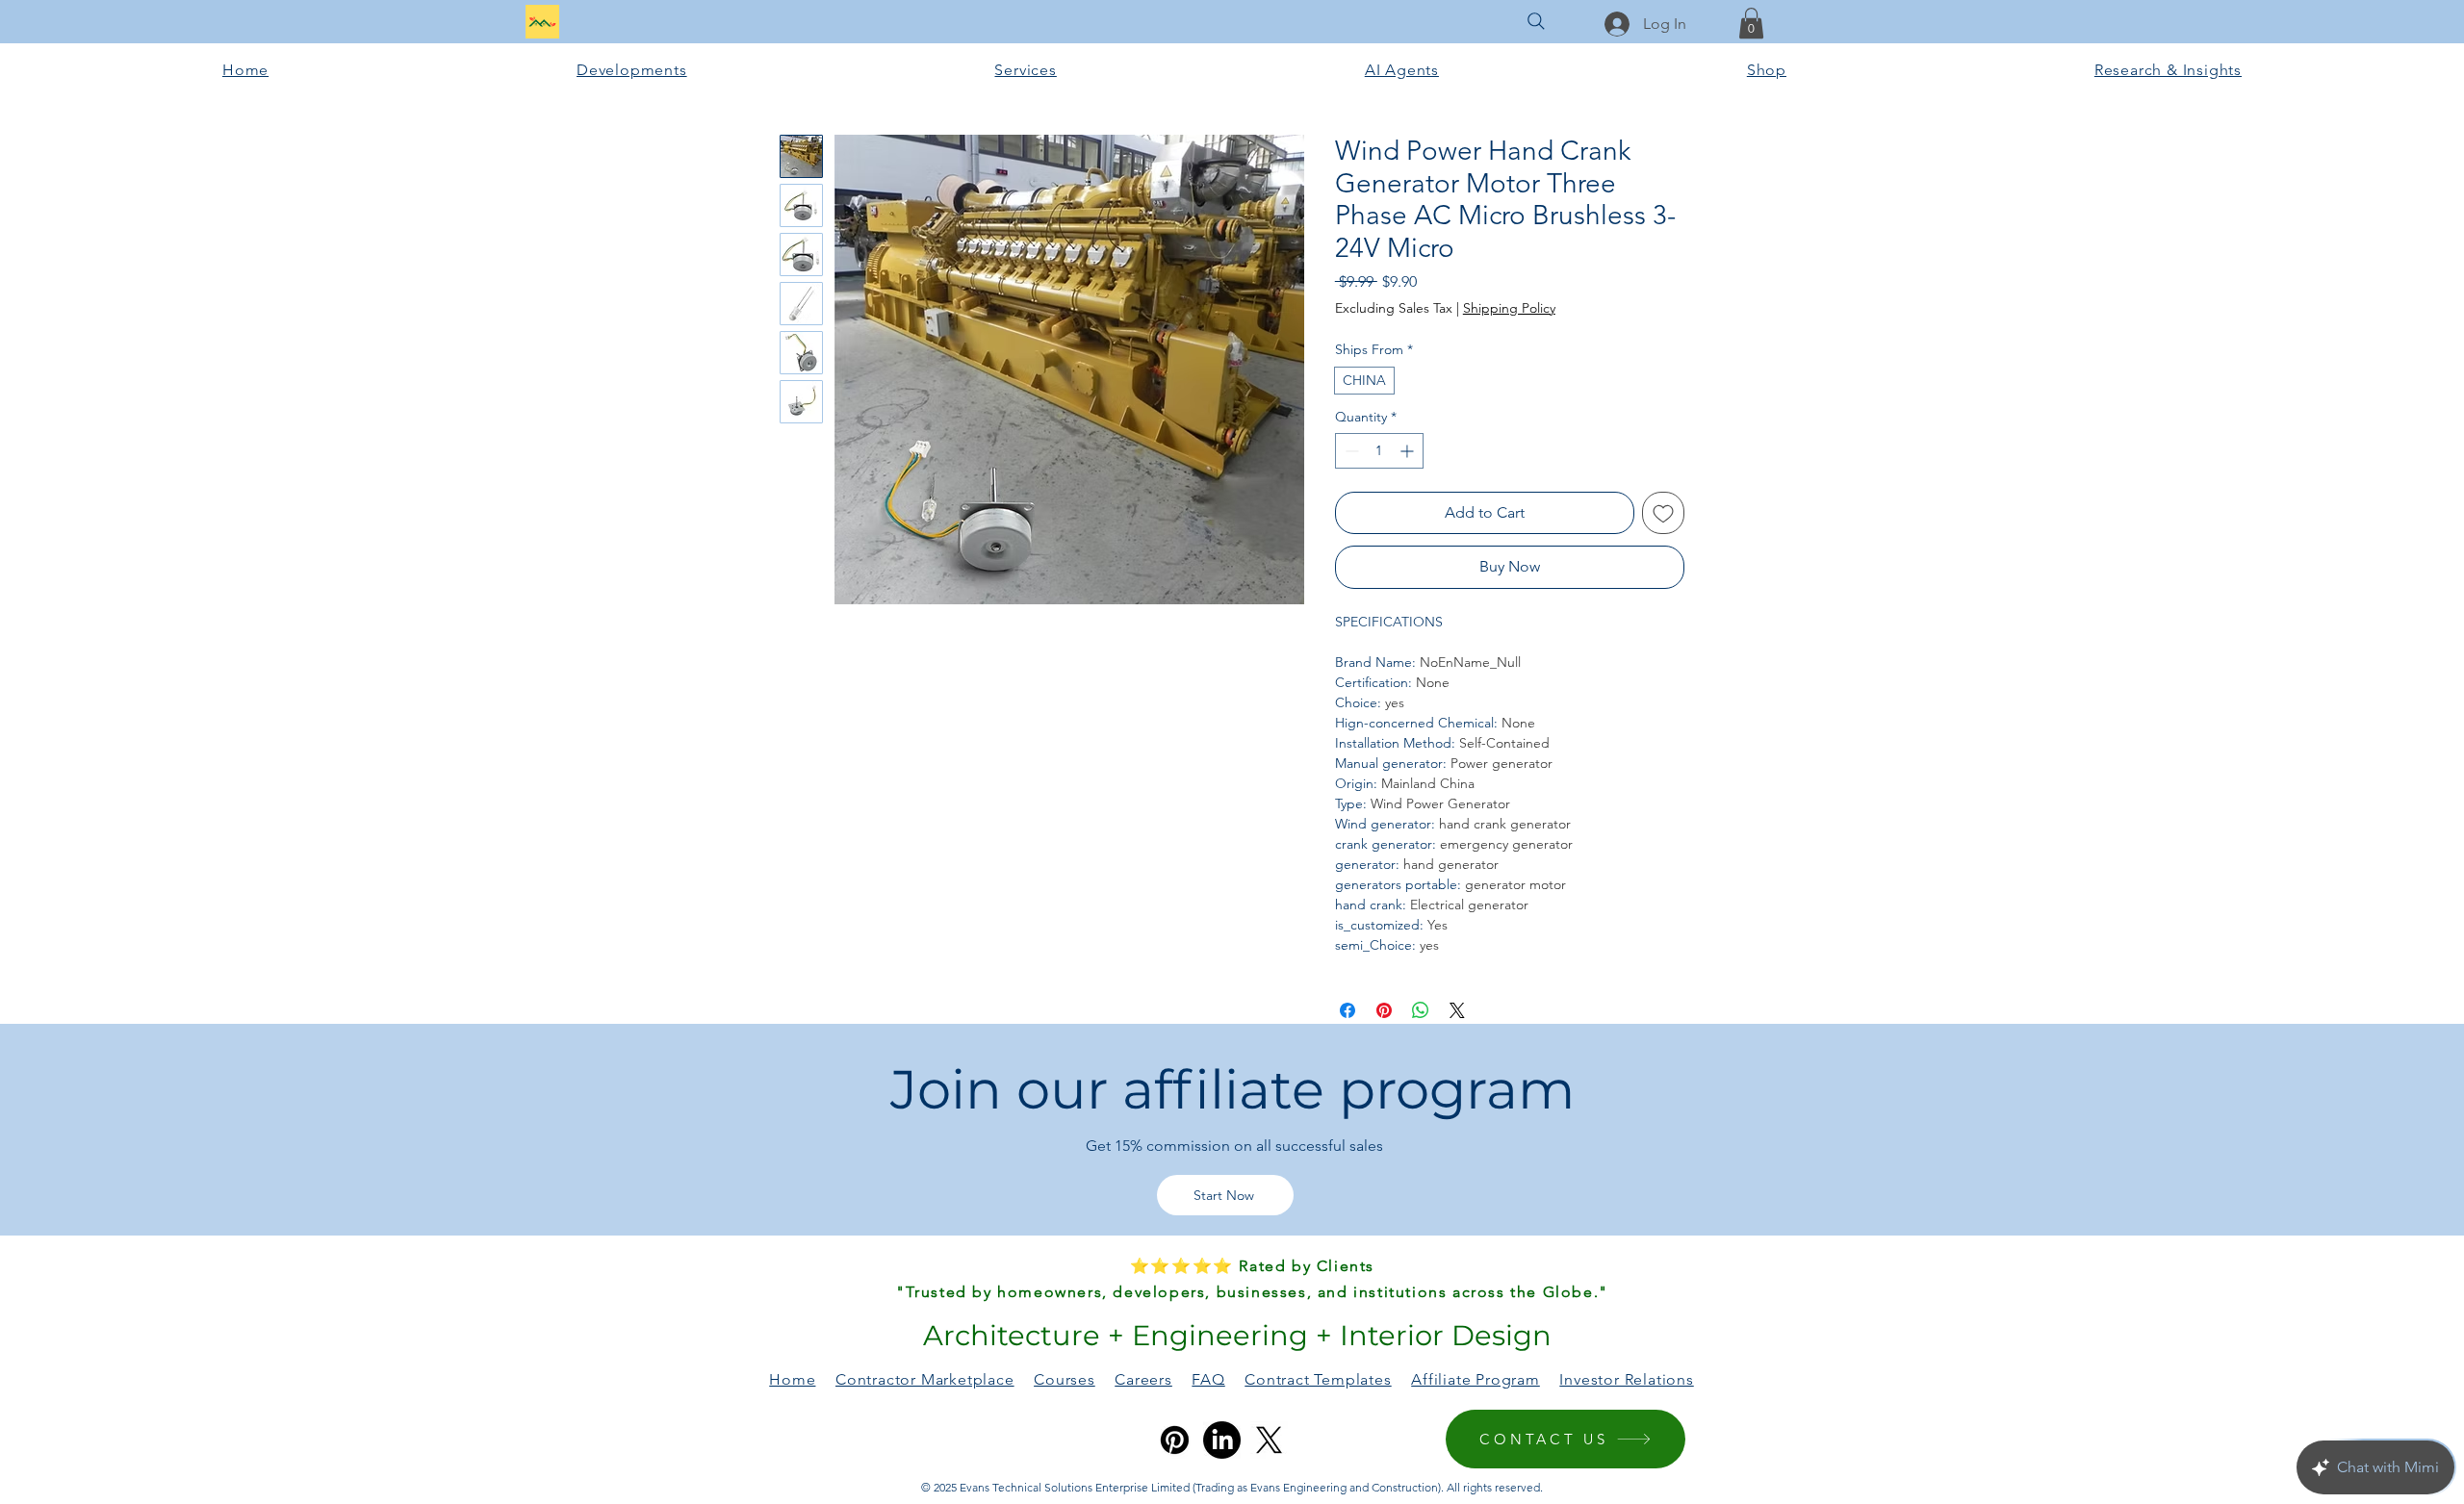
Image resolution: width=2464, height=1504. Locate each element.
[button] (1751, 23)
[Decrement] (1350, 451)
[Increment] (1409, 451)
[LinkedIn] (1222, 1440)
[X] (1269, 1440)
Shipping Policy (1509, 308)
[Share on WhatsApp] (1421, 1010)
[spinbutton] (1379, 451)
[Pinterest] (1175, 1440)
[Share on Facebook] (1347, 1010)
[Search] (1536, 21)
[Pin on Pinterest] (1384, 1010)
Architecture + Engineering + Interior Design (1233, 1335)
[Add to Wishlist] (1663, 513)
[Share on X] (1457, 1010)
